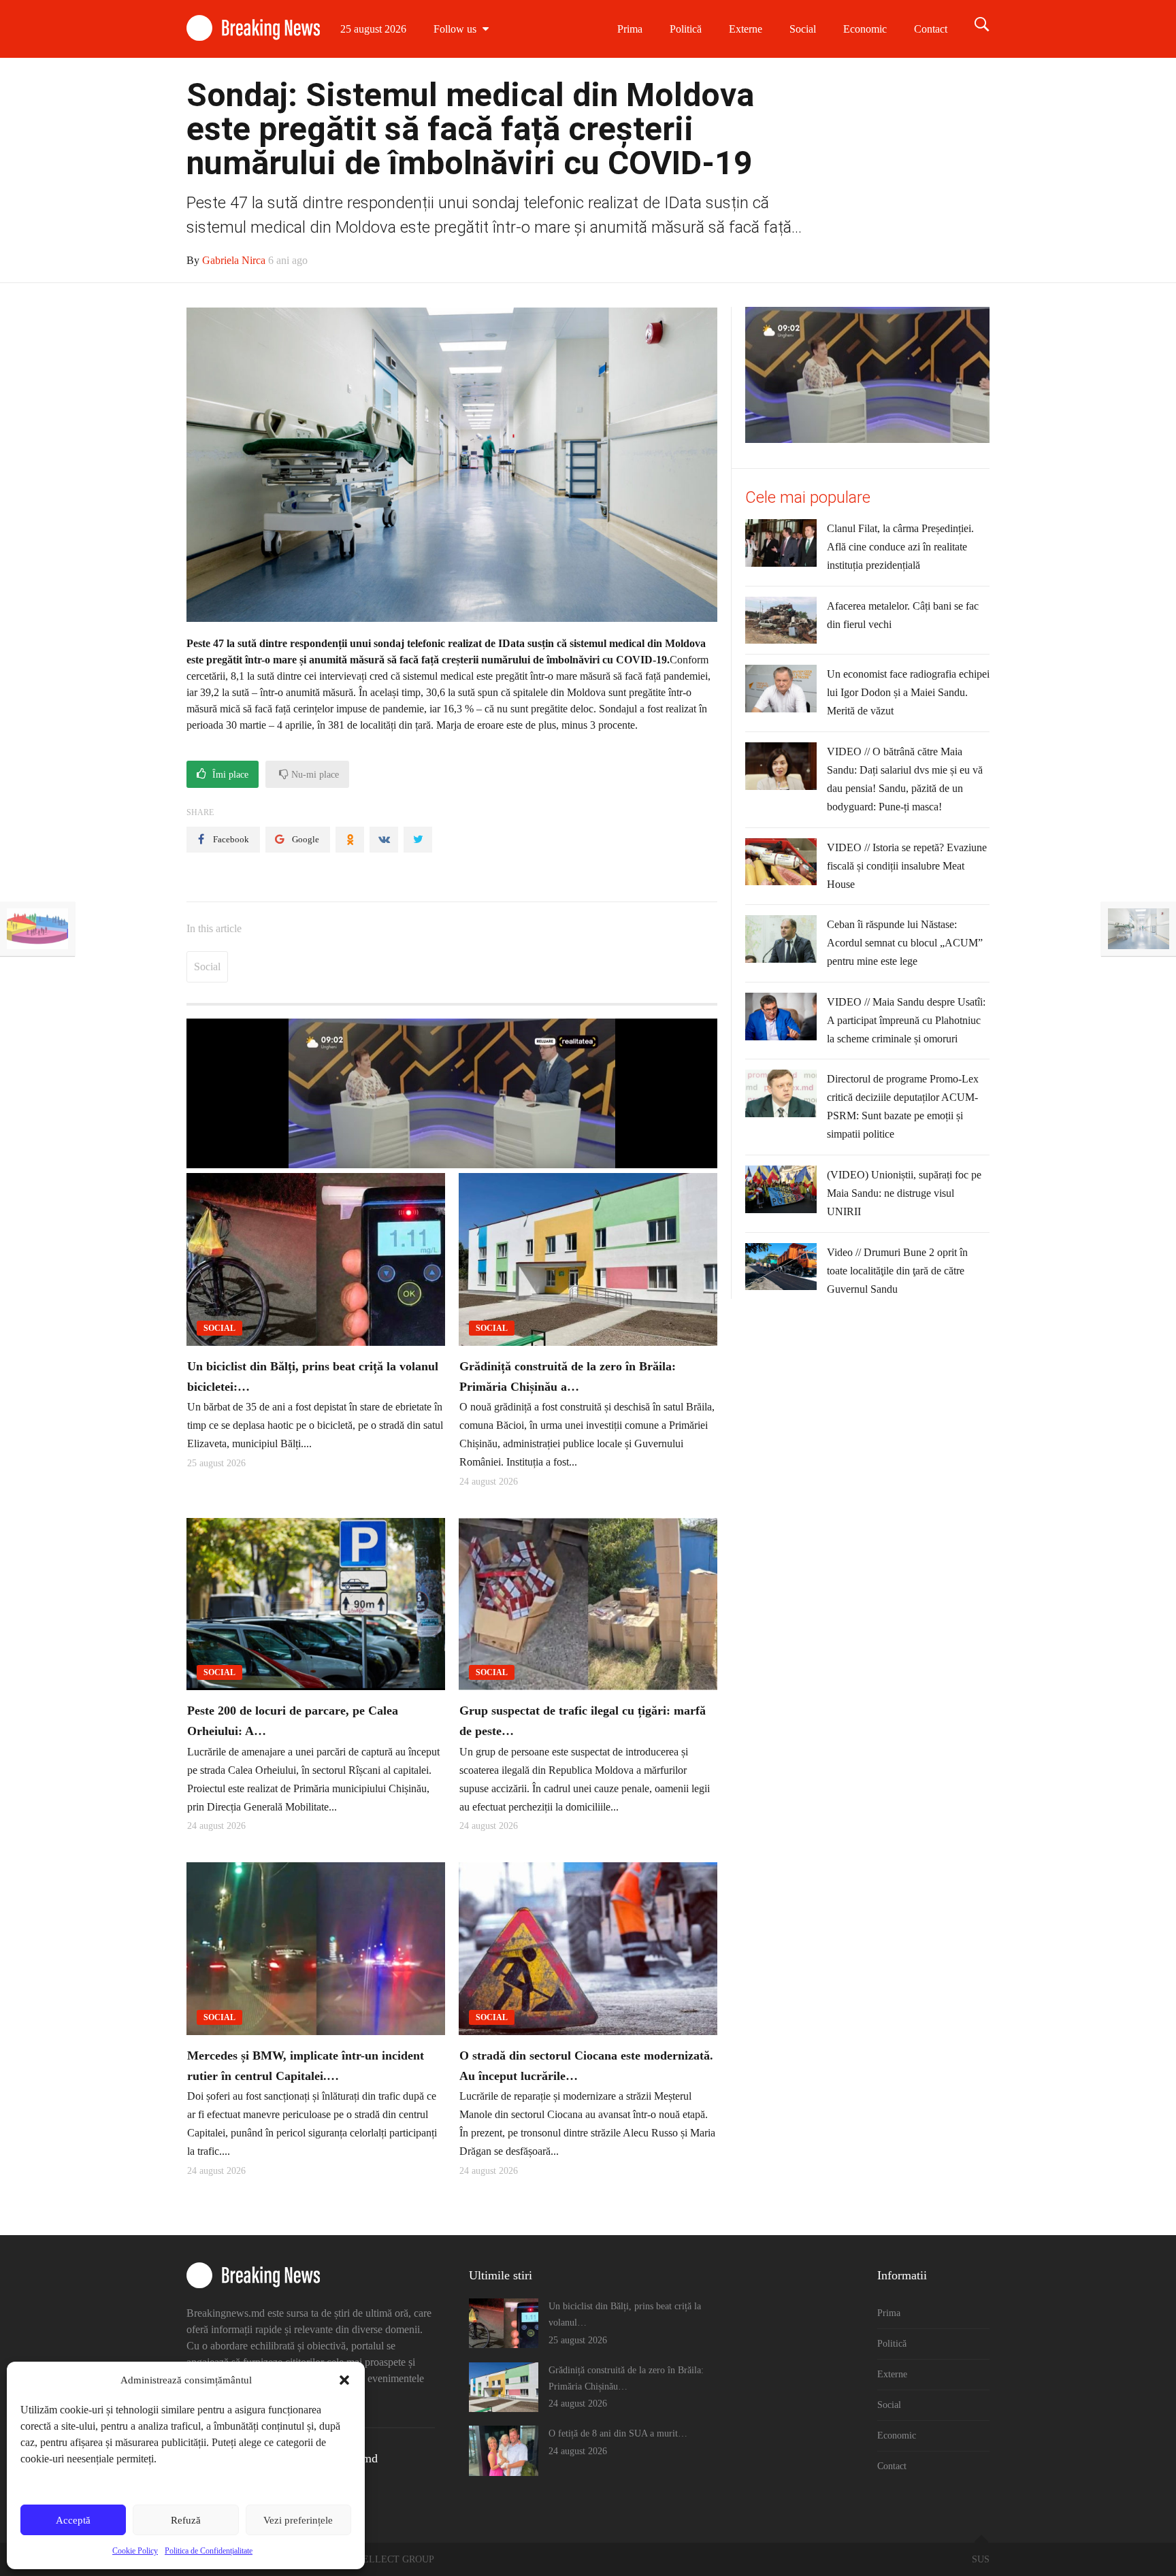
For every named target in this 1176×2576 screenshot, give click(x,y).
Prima (630, 29)
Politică (686, 29)
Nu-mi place (314, 775)
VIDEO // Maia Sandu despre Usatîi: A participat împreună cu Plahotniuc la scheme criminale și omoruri (906, 1020)
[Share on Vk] (384, 840)
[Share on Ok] (350, 840)
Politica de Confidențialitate (209, 2551)
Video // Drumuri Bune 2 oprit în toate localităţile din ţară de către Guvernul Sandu (897, 1271)
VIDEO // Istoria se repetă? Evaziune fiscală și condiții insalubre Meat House (907, 866)
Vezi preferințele (298, 2520)
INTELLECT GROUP (390, 2559)
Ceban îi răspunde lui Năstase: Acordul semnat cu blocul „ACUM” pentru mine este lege (905, 943)
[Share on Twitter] (418, 840)
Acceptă (73, 2520)
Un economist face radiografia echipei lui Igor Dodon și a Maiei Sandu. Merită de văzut (908, 692)
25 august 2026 (373, 29)
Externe (746, 29)
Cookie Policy (135, 2551)
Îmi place (229, 775)
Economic (865, 29)
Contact (931, 29)
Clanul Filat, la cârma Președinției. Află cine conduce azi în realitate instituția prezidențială (900, 547)
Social (803, 29)
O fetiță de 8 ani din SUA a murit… (618, 2433)
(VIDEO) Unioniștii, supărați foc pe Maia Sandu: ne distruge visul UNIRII (904, 1193)
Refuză (186, 2520)
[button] (344, 2380)
